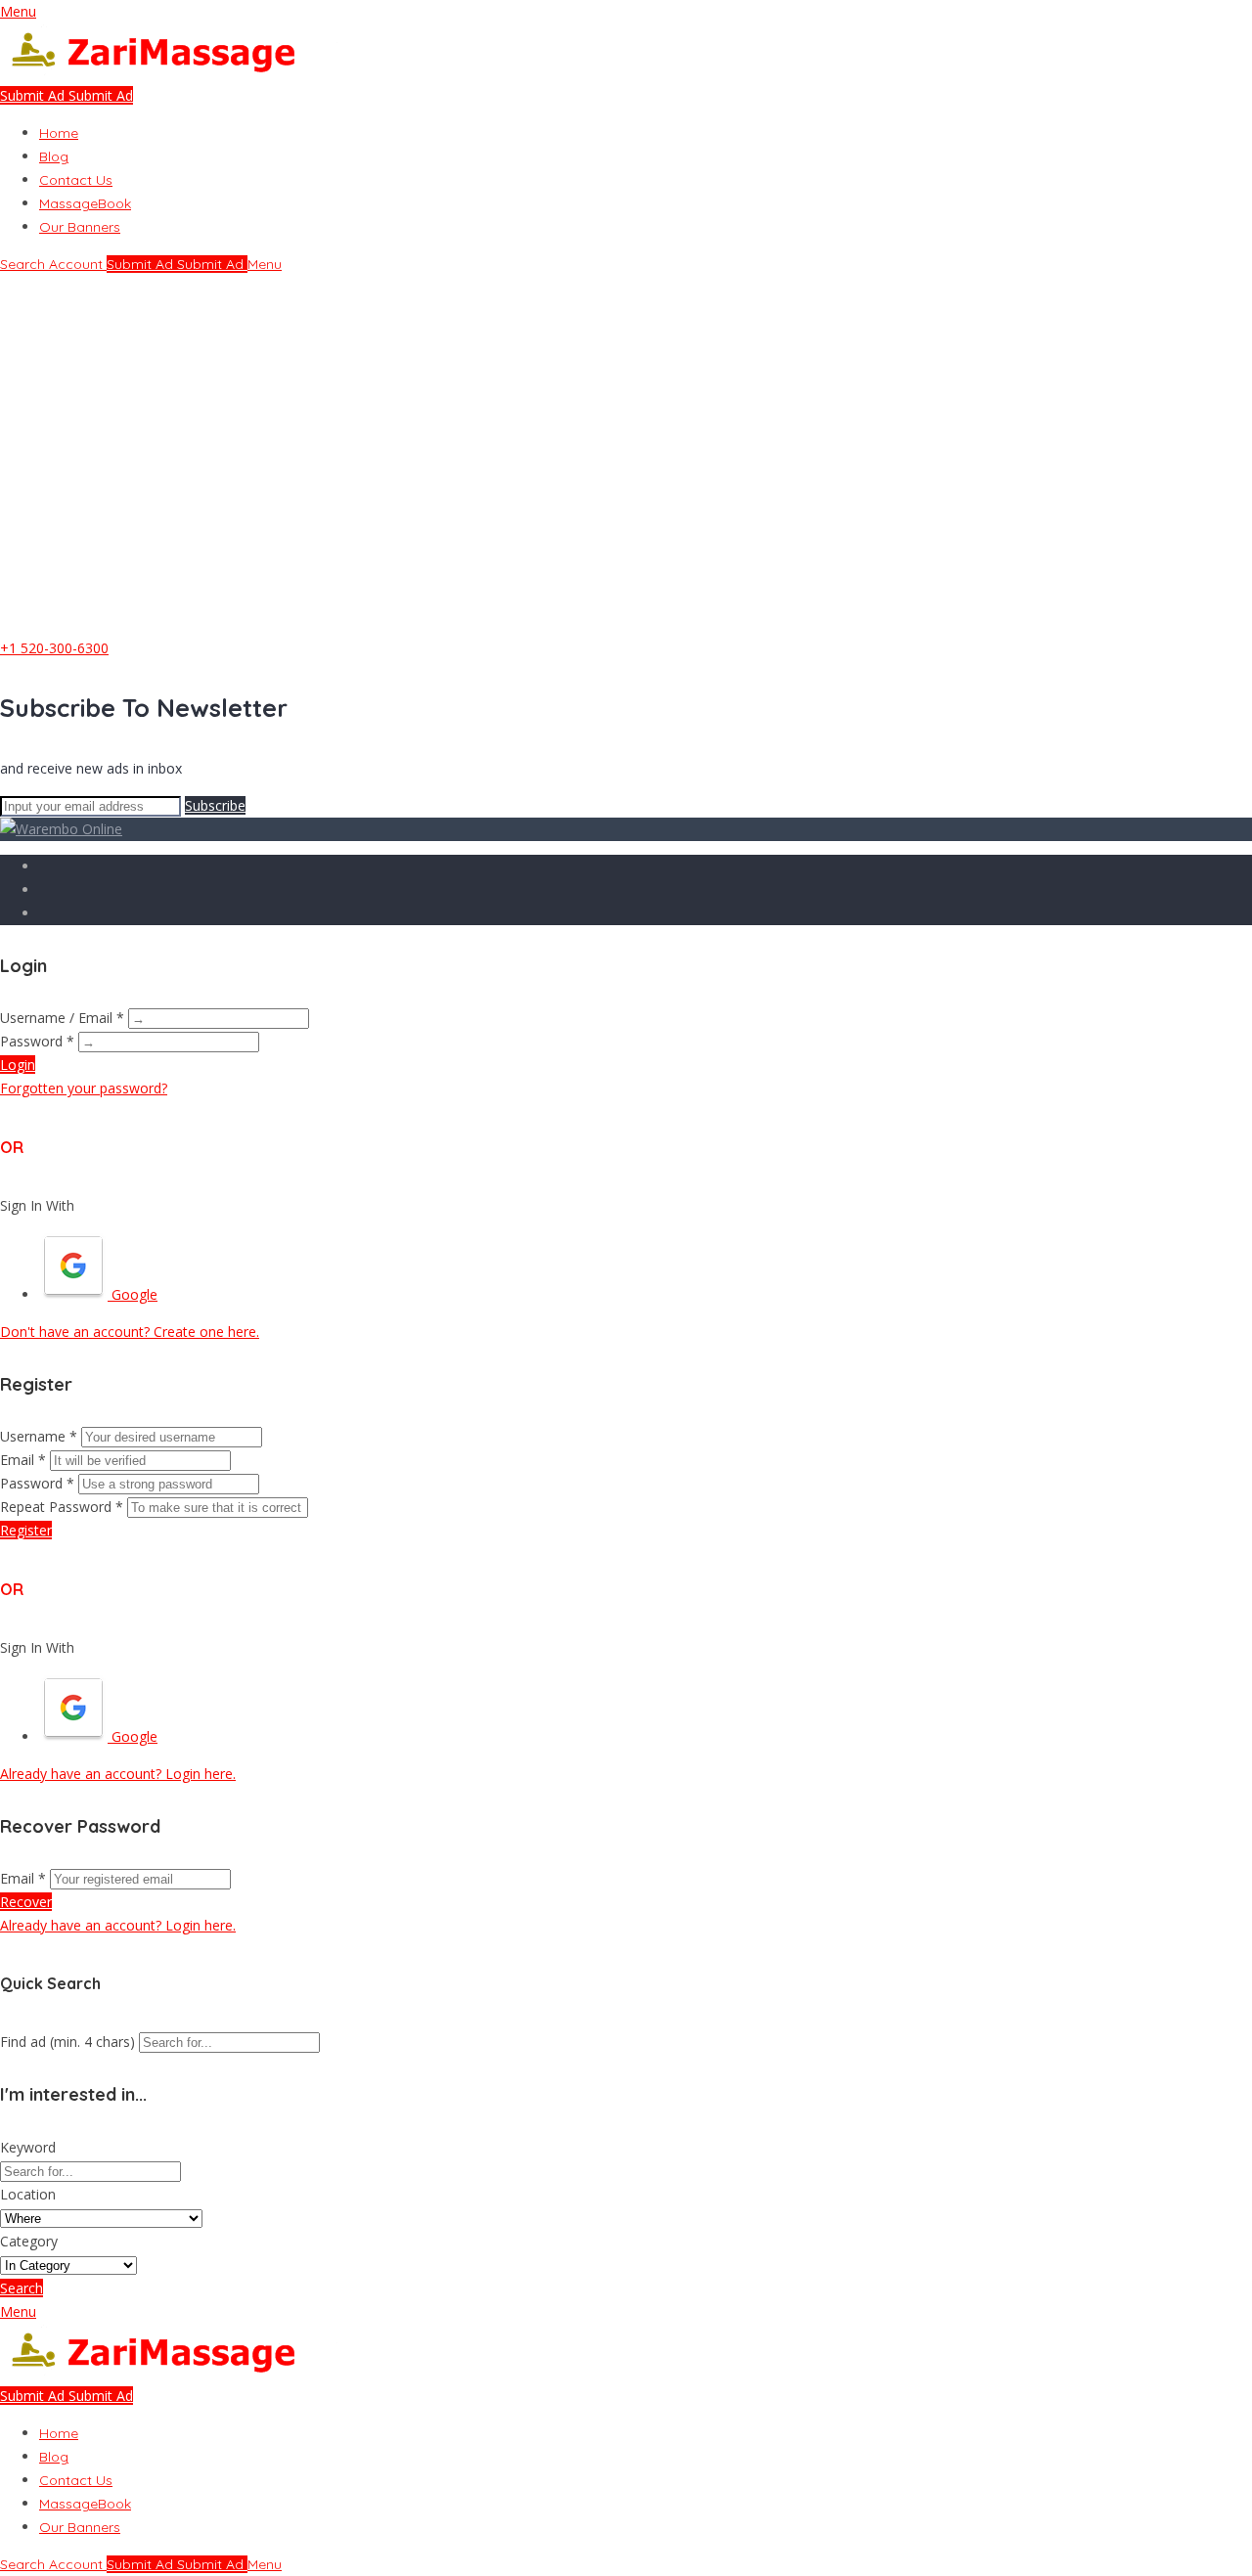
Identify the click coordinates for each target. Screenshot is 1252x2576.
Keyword (28, 2147)
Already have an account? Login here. (118, 1774)
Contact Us (76, 180)
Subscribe (215, 805)
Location (28, 2194)
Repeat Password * (62, 1507)
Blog (54, 156)
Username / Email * (62, 1018)
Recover (26, 1902)
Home (59, 133)
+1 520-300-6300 (54, 648)
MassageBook (85, 203)
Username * (39, 1436)
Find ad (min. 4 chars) (67, 2042)
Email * (23, 1460)
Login (18, 1065)
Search (22, 2288)
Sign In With (37, 1205)
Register (26, 1530)
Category (29, 2241)
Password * (37, 1041)
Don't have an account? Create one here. (130, 1332)
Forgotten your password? (84, 1088)
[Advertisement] (626, 486)
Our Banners (80, 227)
